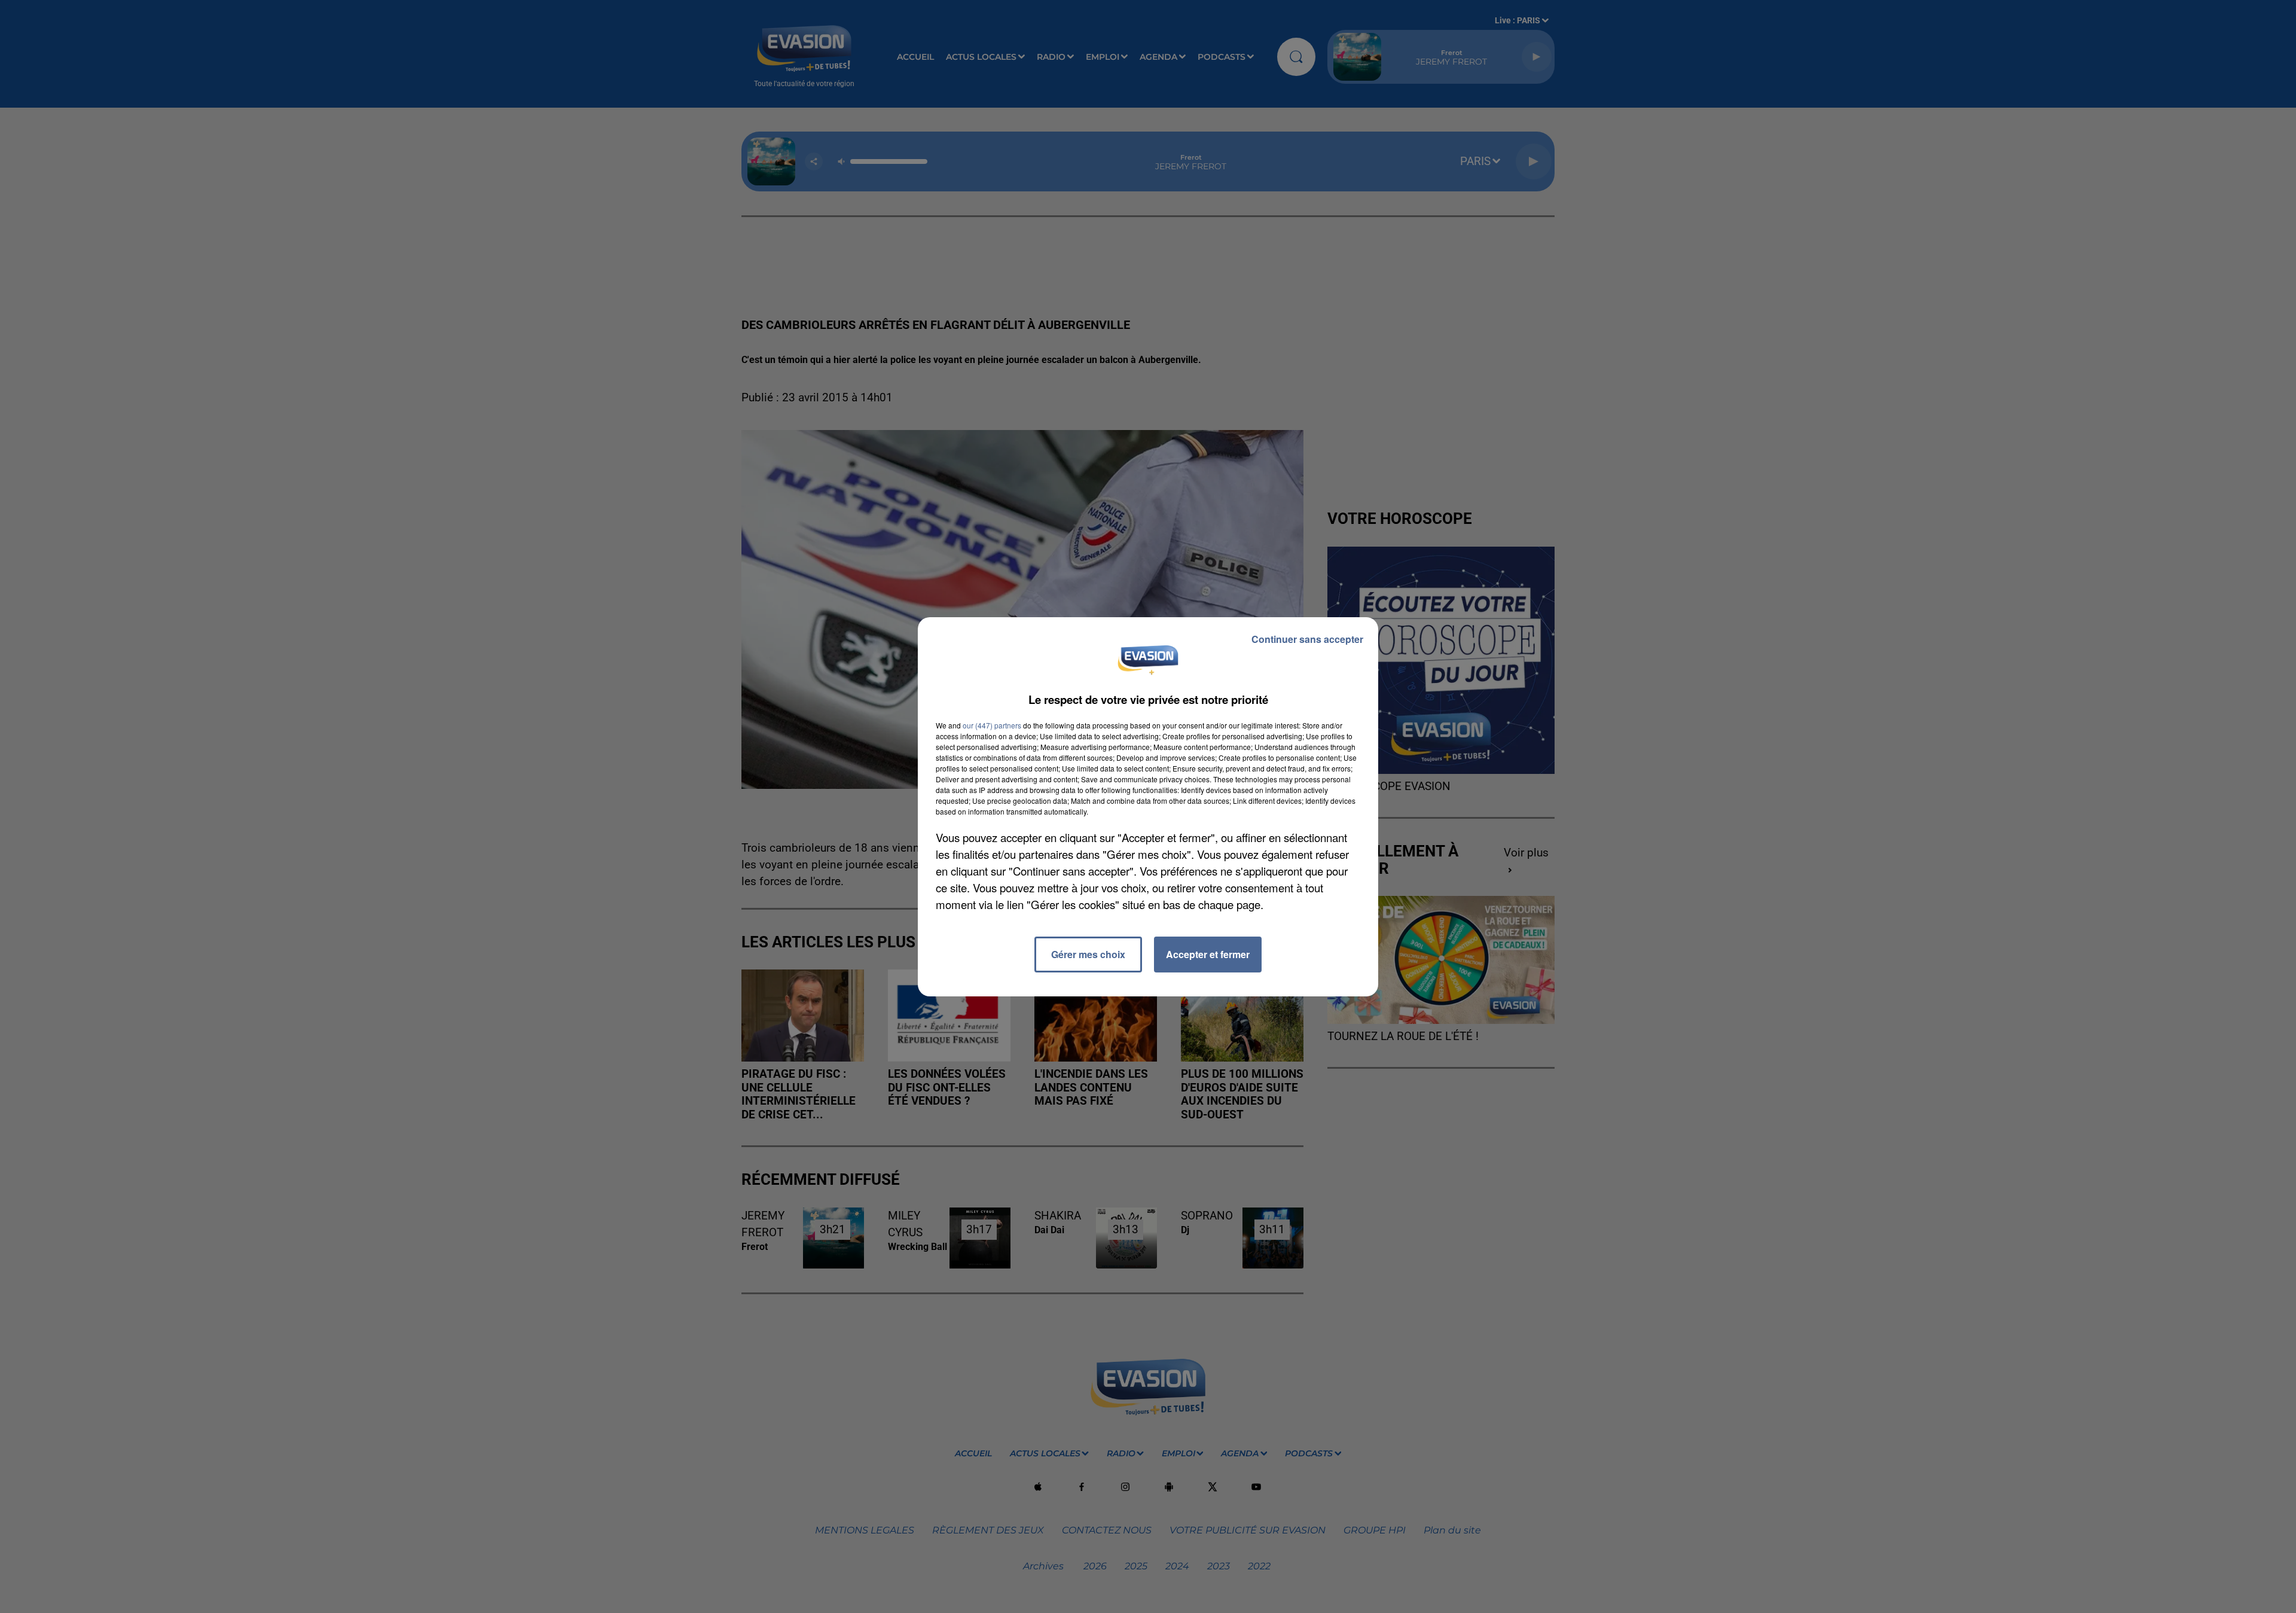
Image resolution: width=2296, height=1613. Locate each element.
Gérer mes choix (1088, 954)
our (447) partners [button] (992, 725)
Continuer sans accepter (1307, 639)
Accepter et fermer (1208, 954)
